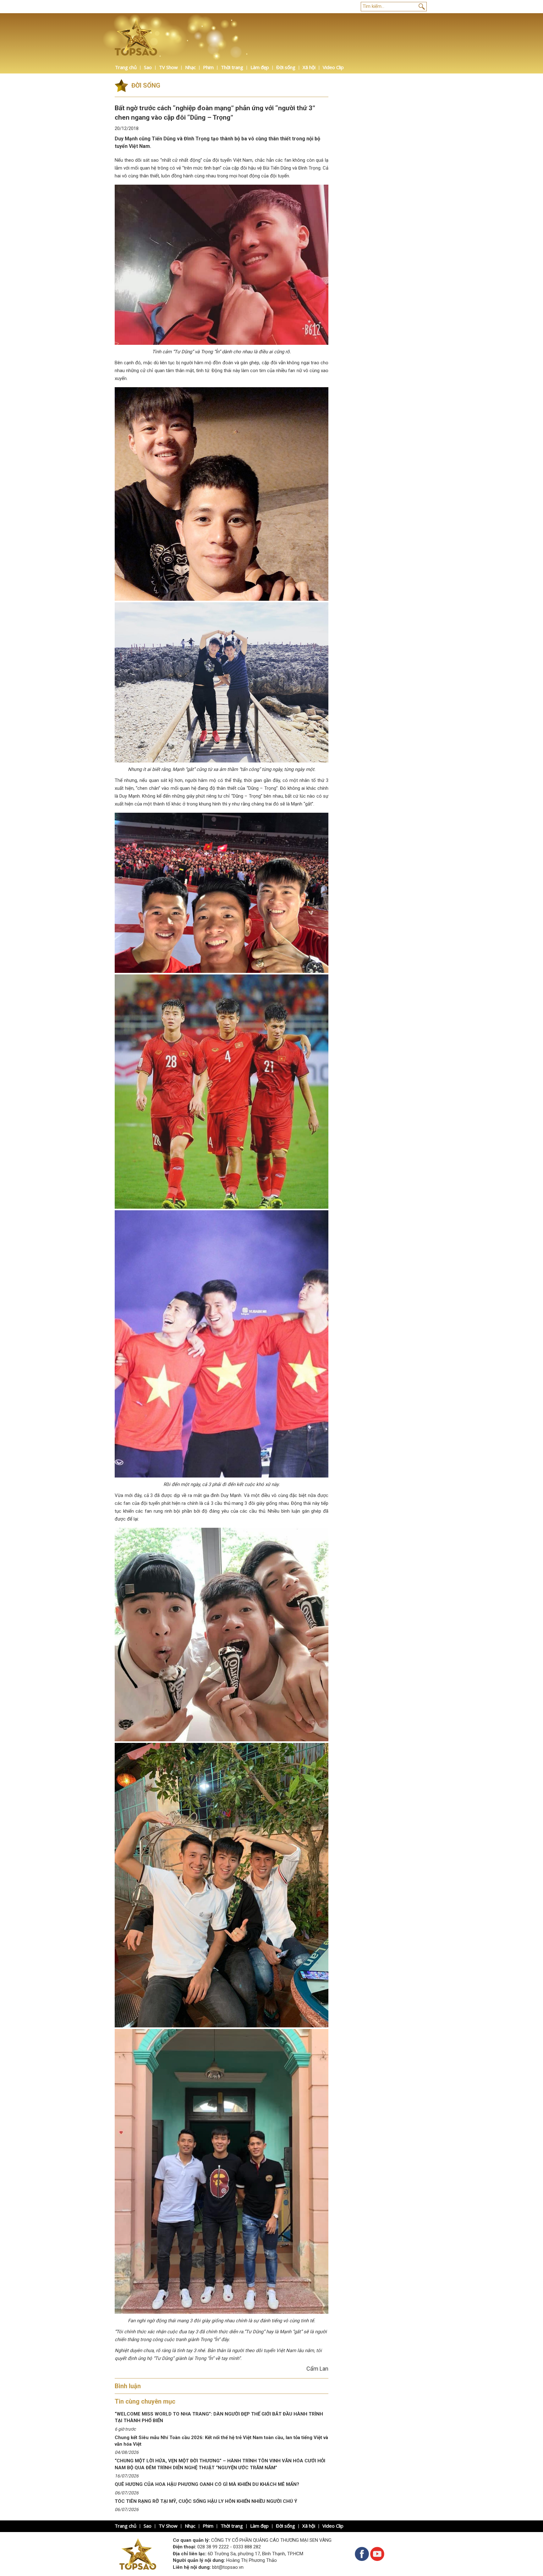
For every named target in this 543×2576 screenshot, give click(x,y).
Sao (148, 67)
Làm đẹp (260, 67)
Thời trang (232, 67)
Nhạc (190, 67)
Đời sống (286, 67)
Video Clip (333, 67)
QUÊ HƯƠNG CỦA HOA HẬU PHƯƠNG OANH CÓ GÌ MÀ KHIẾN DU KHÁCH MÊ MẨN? (207, 2484)
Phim (208, 67)
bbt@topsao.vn (228, 2567)
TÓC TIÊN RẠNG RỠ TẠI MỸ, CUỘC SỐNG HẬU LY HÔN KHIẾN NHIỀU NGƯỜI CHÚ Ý (206, 2501)
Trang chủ (126, 67)
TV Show (168, 67)
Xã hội (309, 67)
